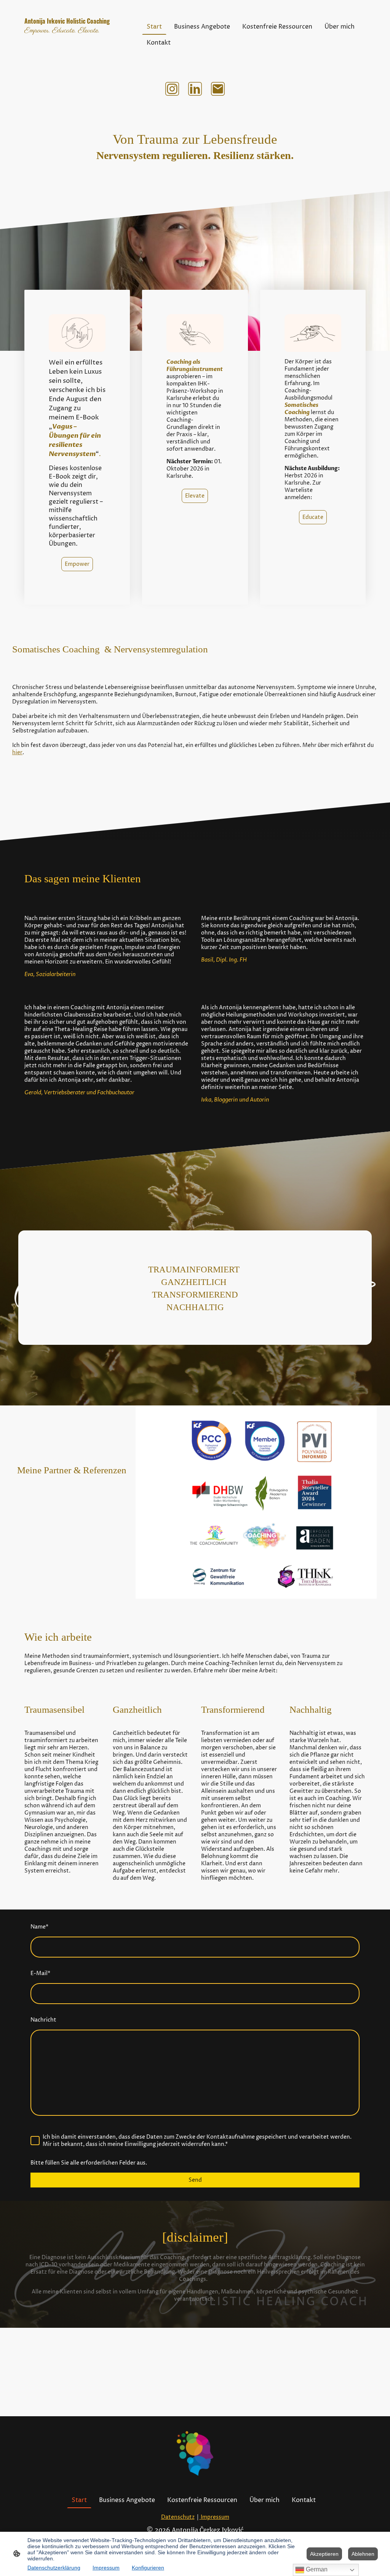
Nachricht (43, 2020)
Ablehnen (363, 2554)
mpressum (215, 2517)
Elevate (195, 496)
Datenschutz (178, 2517)
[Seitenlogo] (77, 59)
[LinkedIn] (195, 89)
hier (17, 752)
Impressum (106, 2568)
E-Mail (40, 1973)
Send (195, 2180)
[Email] (218, 89)
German (316, 2569)
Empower (77, 564)
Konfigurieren (148, 2568)
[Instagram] (172, 89)
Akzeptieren (324, 2554)
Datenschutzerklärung (54, 2568)
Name (39, 1927)
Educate (313, 517)
